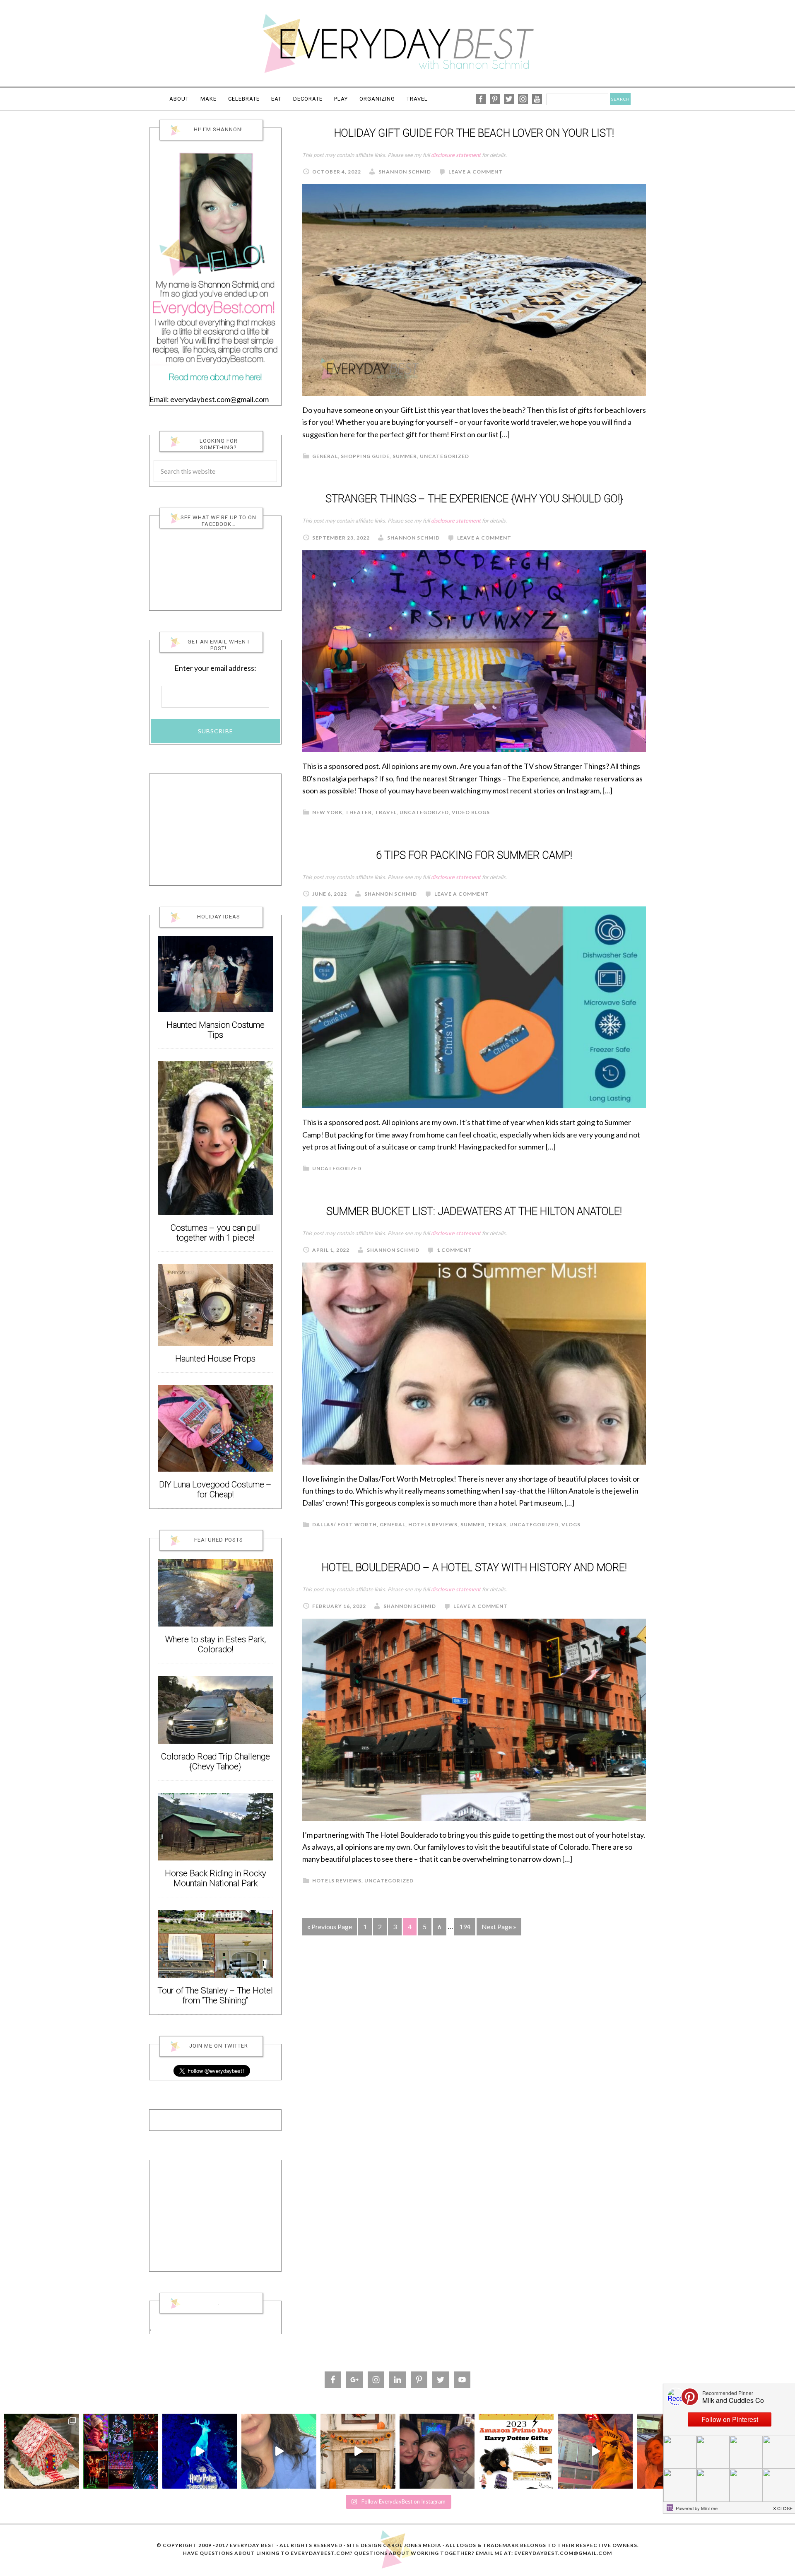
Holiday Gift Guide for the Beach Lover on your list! (474, 134)
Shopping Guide (365, 456)
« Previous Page (330, 1927)
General (325, 456)
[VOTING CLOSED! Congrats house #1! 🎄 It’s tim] (42, 2451)
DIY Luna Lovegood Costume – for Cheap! (215, 1490)
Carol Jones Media (412, 2545)
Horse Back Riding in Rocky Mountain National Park (216, 1878)
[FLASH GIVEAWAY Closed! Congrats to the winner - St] (121, 2451)
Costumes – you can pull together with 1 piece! (215, 1233)
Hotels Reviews (433, 1524)
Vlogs (571, 1524)
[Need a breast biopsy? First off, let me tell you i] (279, 2451)
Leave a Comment (476, 172)
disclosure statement (456, 155)
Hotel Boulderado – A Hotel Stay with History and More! (474, 1568)
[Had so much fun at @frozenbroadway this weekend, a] (437, 2451)
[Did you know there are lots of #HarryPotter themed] (516, 2451)
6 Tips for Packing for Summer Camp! (474, 856)
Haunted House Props (215, 1359)
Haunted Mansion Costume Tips (216, 1030)
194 (465, 1927)
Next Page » (499, 1927)
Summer (405, 456)
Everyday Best (397, 43)
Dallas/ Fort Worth (344, 1524)
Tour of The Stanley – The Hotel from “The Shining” (215, 1996)
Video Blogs (471, 812)
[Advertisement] (215, 830)
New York (327, 812)
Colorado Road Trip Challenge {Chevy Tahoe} (216, 1762)
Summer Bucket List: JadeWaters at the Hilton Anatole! (474, 1212)
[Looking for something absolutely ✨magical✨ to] (200, 2451)
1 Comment (454, 1250)
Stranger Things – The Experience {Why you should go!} (474, 499)
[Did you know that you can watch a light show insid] (595, 2451)
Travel (386, 812)
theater (359, 812)
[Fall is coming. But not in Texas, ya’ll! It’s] (358, 2451)
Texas (497, 1524)
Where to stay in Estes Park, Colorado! (216, 1645)
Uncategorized (444, 456)
